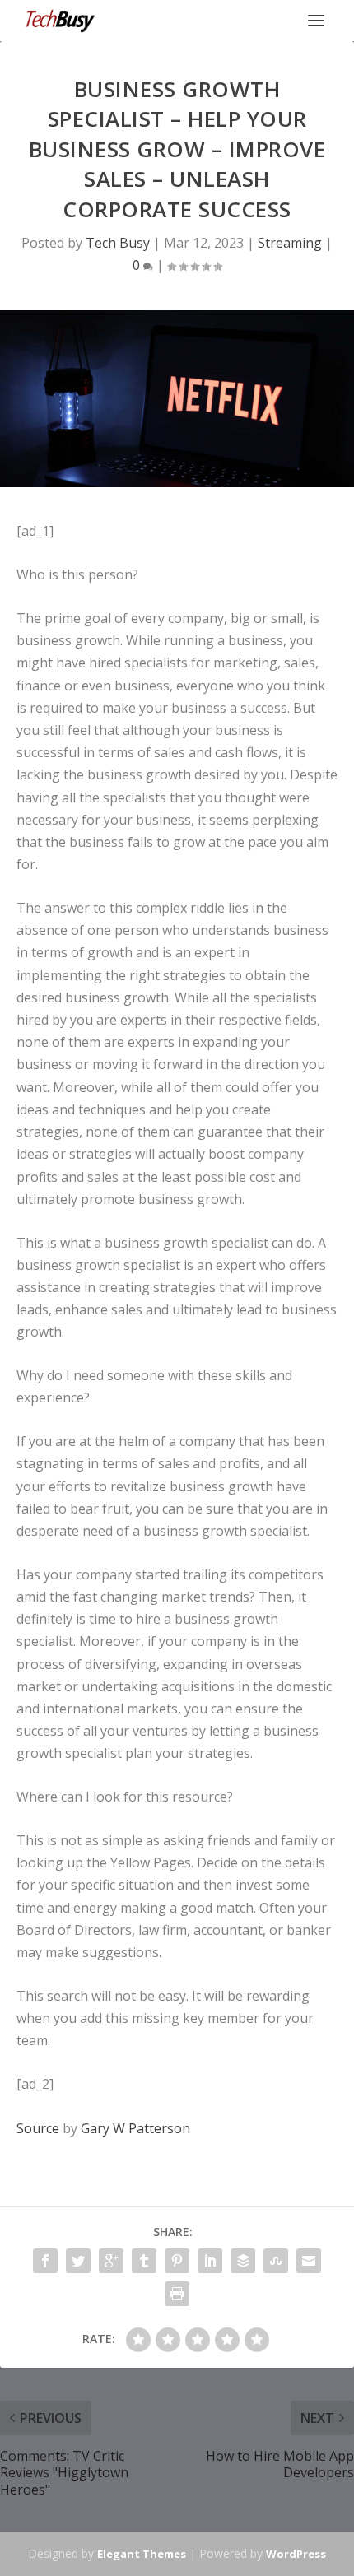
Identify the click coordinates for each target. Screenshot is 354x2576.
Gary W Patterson (135, 2128)
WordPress (296, 2554)
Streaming (290, 243)
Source (38, 2128)
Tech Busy (118, 243)
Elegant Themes (142, 2554)
